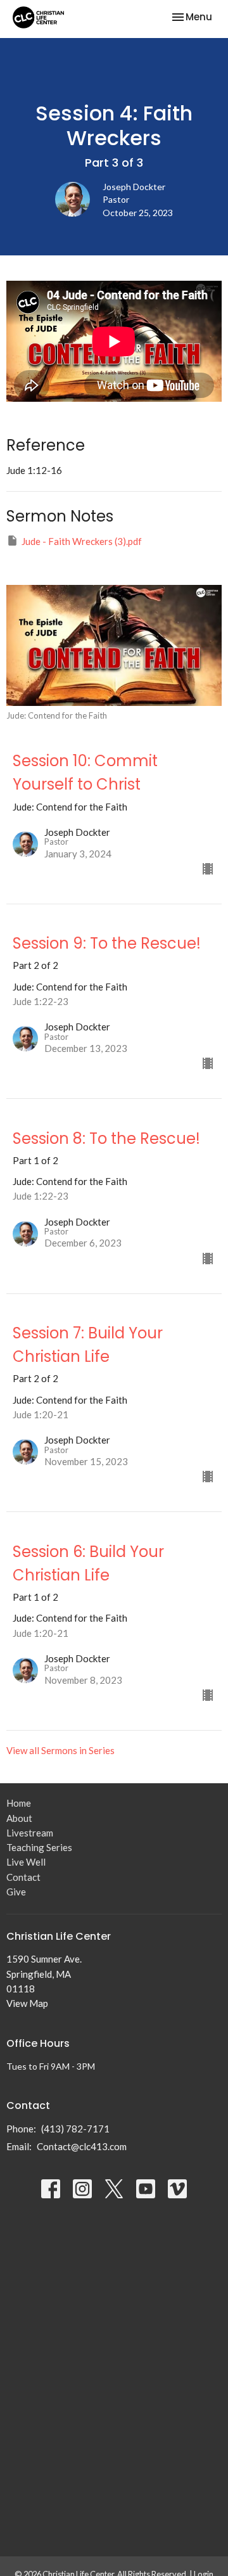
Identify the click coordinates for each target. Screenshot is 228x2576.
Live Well (26, 1862)
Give (16, 1892)
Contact (23, 1877)
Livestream (30, 1833)
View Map (27, 2003)
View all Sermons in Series (60, 1750)
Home (19, 1803)
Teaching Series (39, 1847)
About (19, 1818)
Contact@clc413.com (82, 2146)
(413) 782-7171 (75, 2129)
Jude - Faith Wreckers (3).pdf (82, 541)
